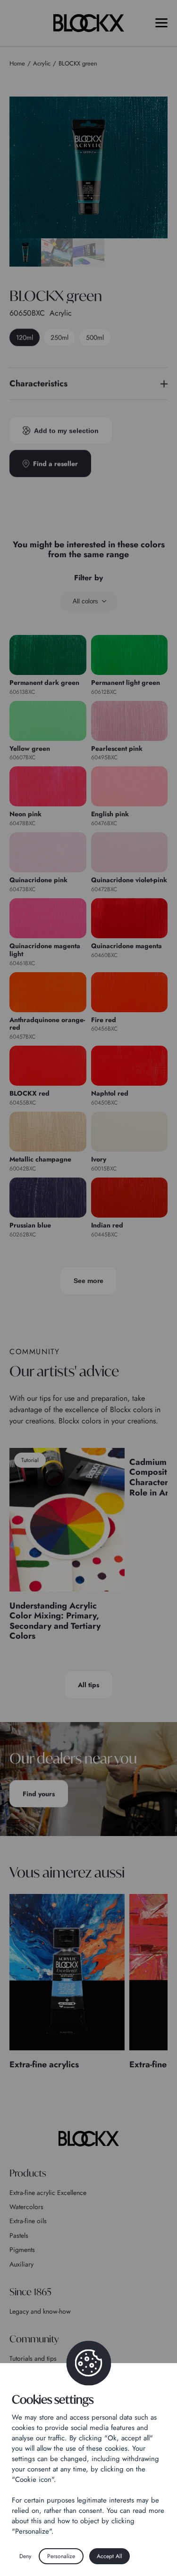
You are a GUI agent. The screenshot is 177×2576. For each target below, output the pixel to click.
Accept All (110, 2556)
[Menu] (161, 23)
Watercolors (26, 2207)
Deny (25, 2556)
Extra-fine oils (28, 2221)
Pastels (19, 2235)
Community (34, 2339)
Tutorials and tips (33, 2358)
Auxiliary (21, 2264)
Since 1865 (30, 2292)
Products (28, 2173)
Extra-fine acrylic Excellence (48, 2193)
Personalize (61, 2556)
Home (17, 63)
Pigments (22, 2250)
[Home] (89, 2138)
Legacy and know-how (40, 2311)
